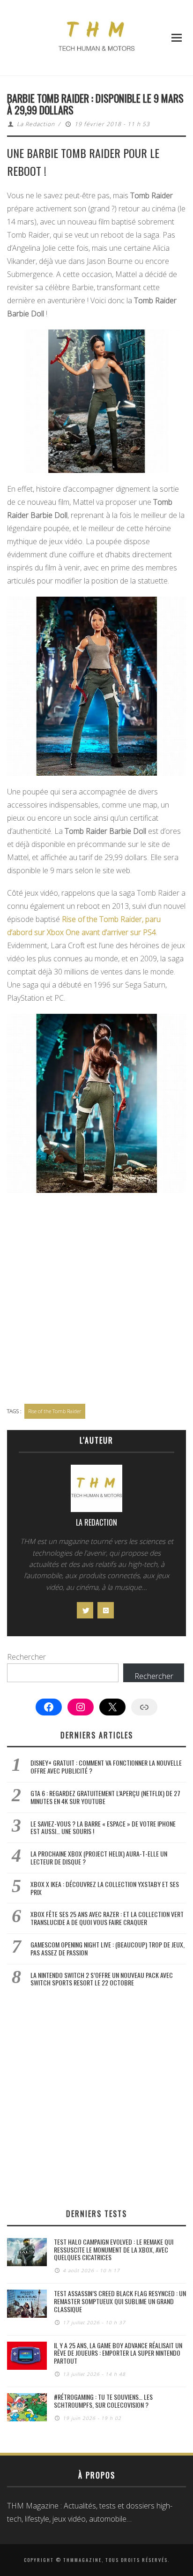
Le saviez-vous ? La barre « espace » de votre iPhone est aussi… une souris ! (103, 1827)
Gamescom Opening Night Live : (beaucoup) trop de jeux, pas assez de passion (108, 1948)
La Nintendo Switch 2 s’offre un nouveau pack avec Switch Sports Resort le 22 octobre (102, 1979)
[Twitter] (85, 1610)
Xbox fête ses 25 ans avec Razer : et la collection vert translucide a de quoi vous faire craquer (107, 1918)
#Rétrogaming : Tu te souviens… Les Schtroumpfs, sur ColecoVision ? (103, 2401)
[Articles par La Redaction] (96, 1491)
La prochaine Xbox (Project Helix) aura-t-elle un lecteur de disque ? (99, 1857)
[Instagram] (106, 1610)
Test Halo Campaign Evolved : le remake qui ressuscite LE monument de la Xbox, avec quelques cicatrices (114, 2250)
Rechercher (26, 1657)
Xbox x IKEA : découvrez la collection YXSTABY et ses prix (105, 1888)
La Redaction (36, 124)
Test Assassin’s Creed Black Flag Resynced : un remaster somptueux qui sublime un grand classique (120, 2301)
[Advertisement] (96, 1299)
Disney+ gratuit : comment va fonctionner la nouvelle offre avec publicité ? (106, 1767)
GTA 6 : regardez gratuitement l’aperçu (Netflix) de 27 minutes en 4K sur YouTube (105, 1797)
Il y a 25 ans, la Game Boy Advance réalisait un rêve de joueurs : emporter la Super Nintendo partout (118, 2353)
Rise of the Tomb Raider (55, 1411)
